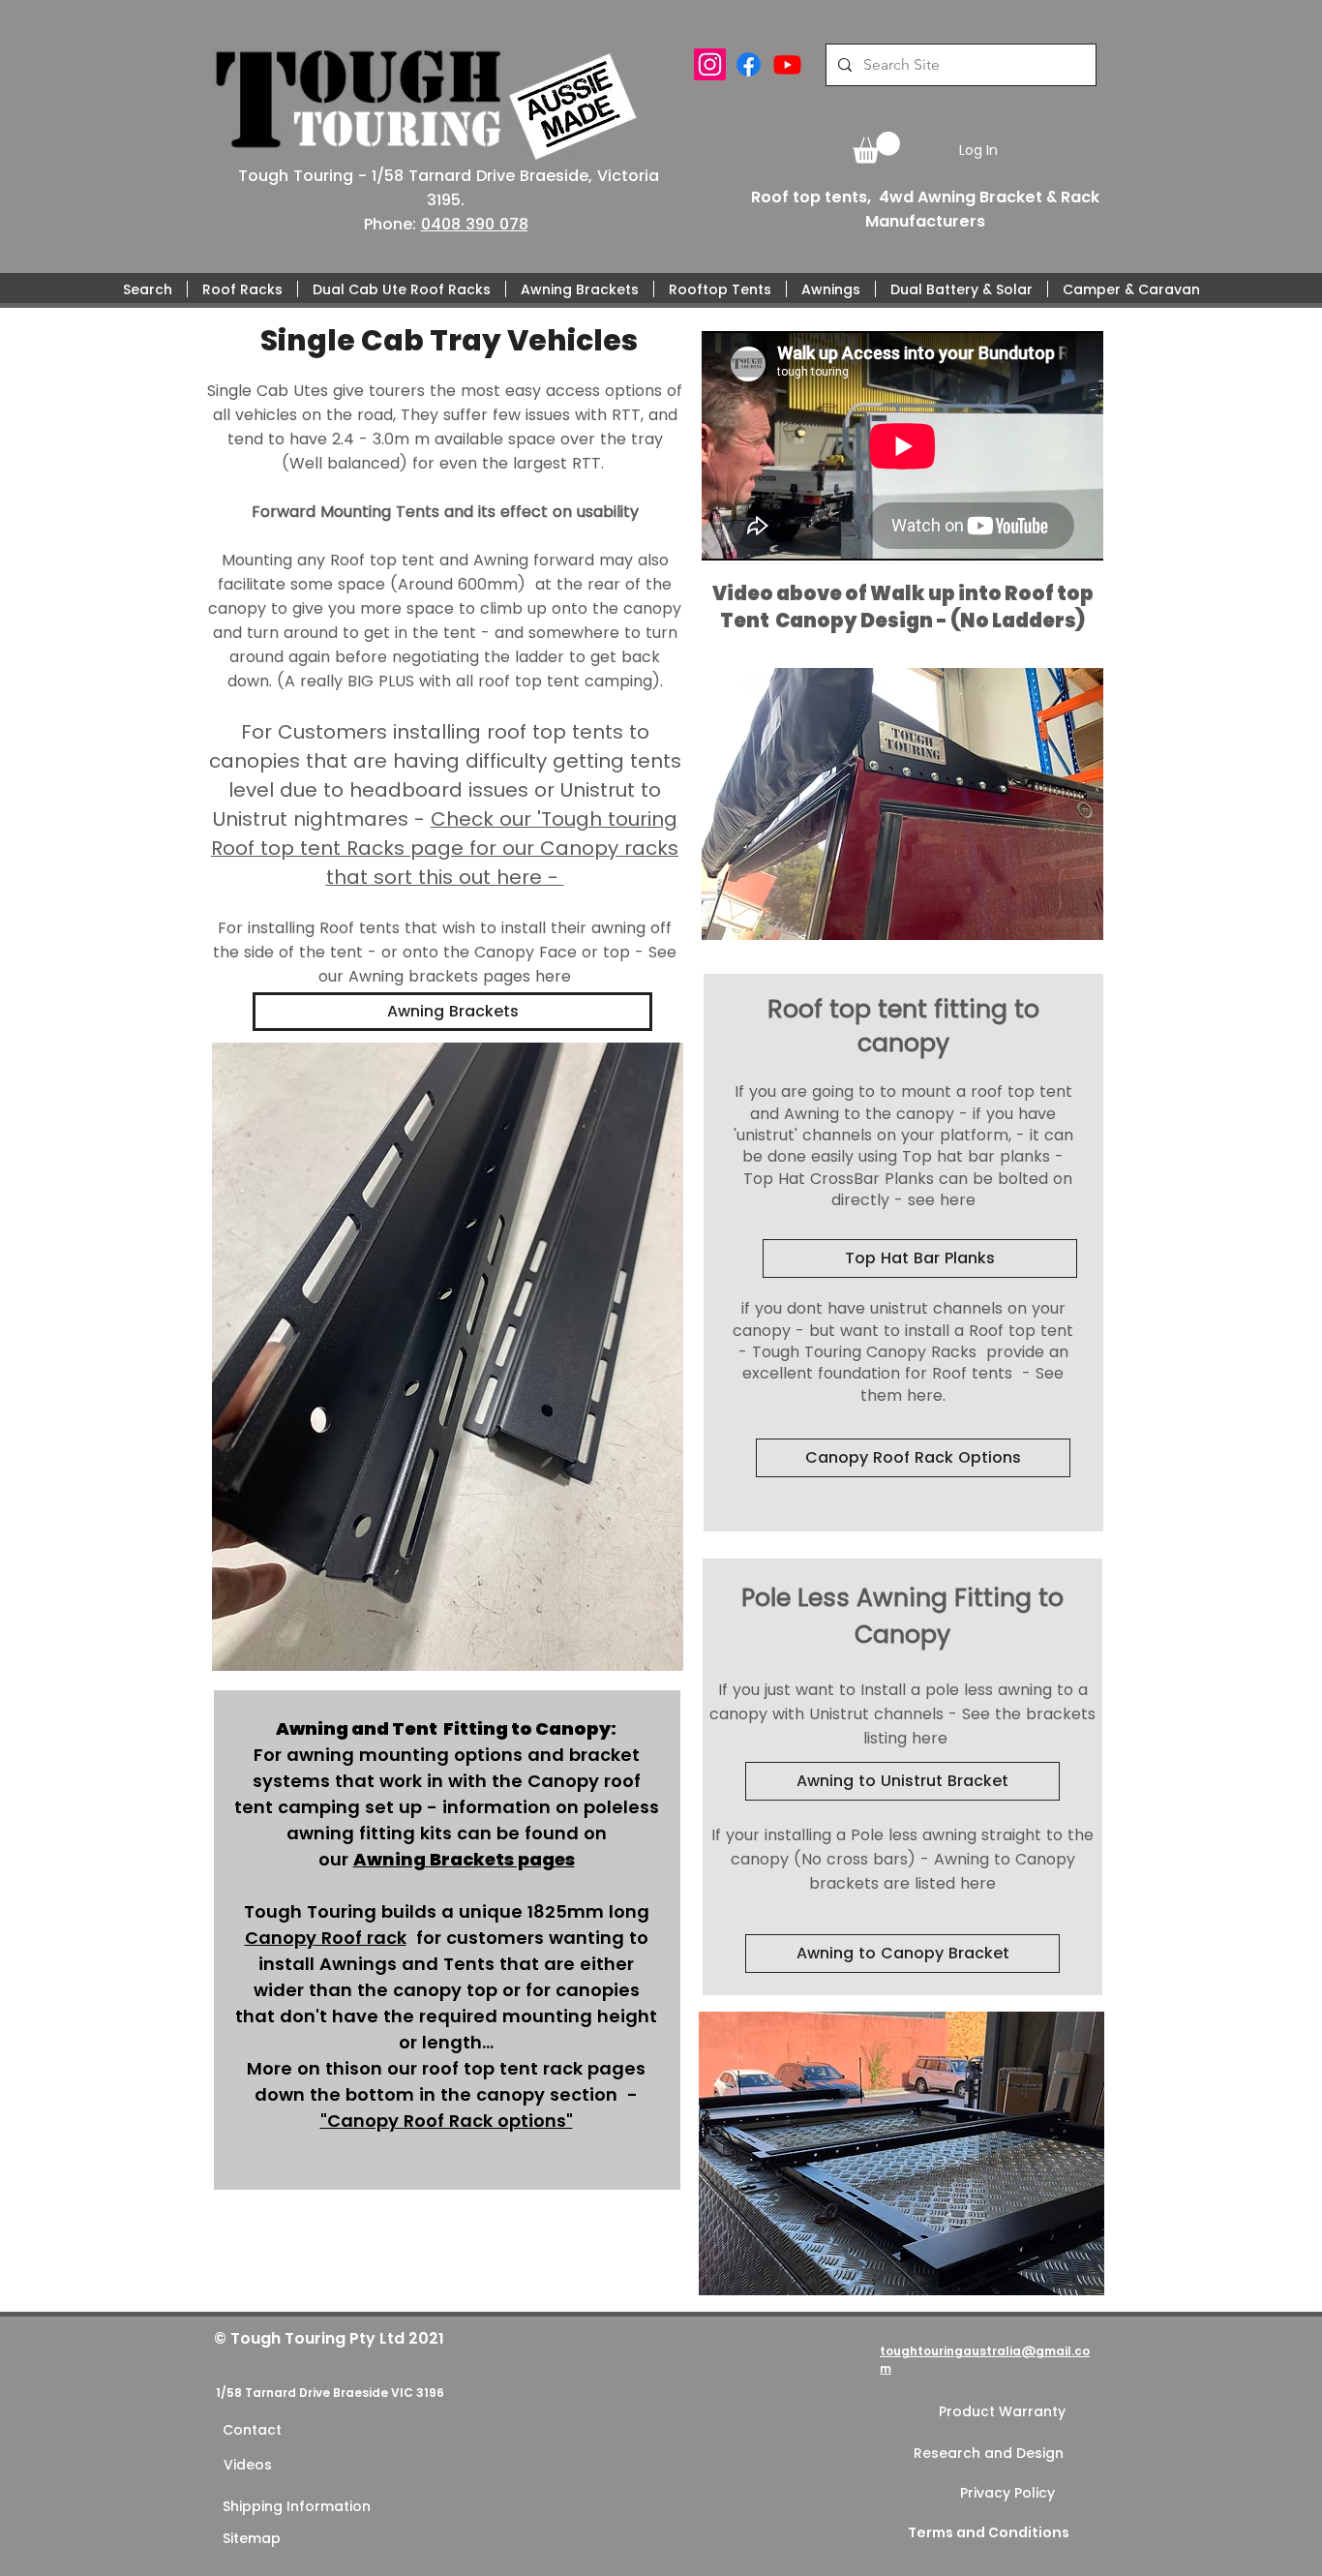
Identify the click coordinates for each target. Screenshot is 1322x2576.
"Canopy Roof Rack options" (447, 2121)
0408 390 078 (475, 224)
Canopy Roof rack (326, 1938)
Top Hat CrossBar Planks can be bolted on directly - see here (905, 1189)
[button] (876, 148)
